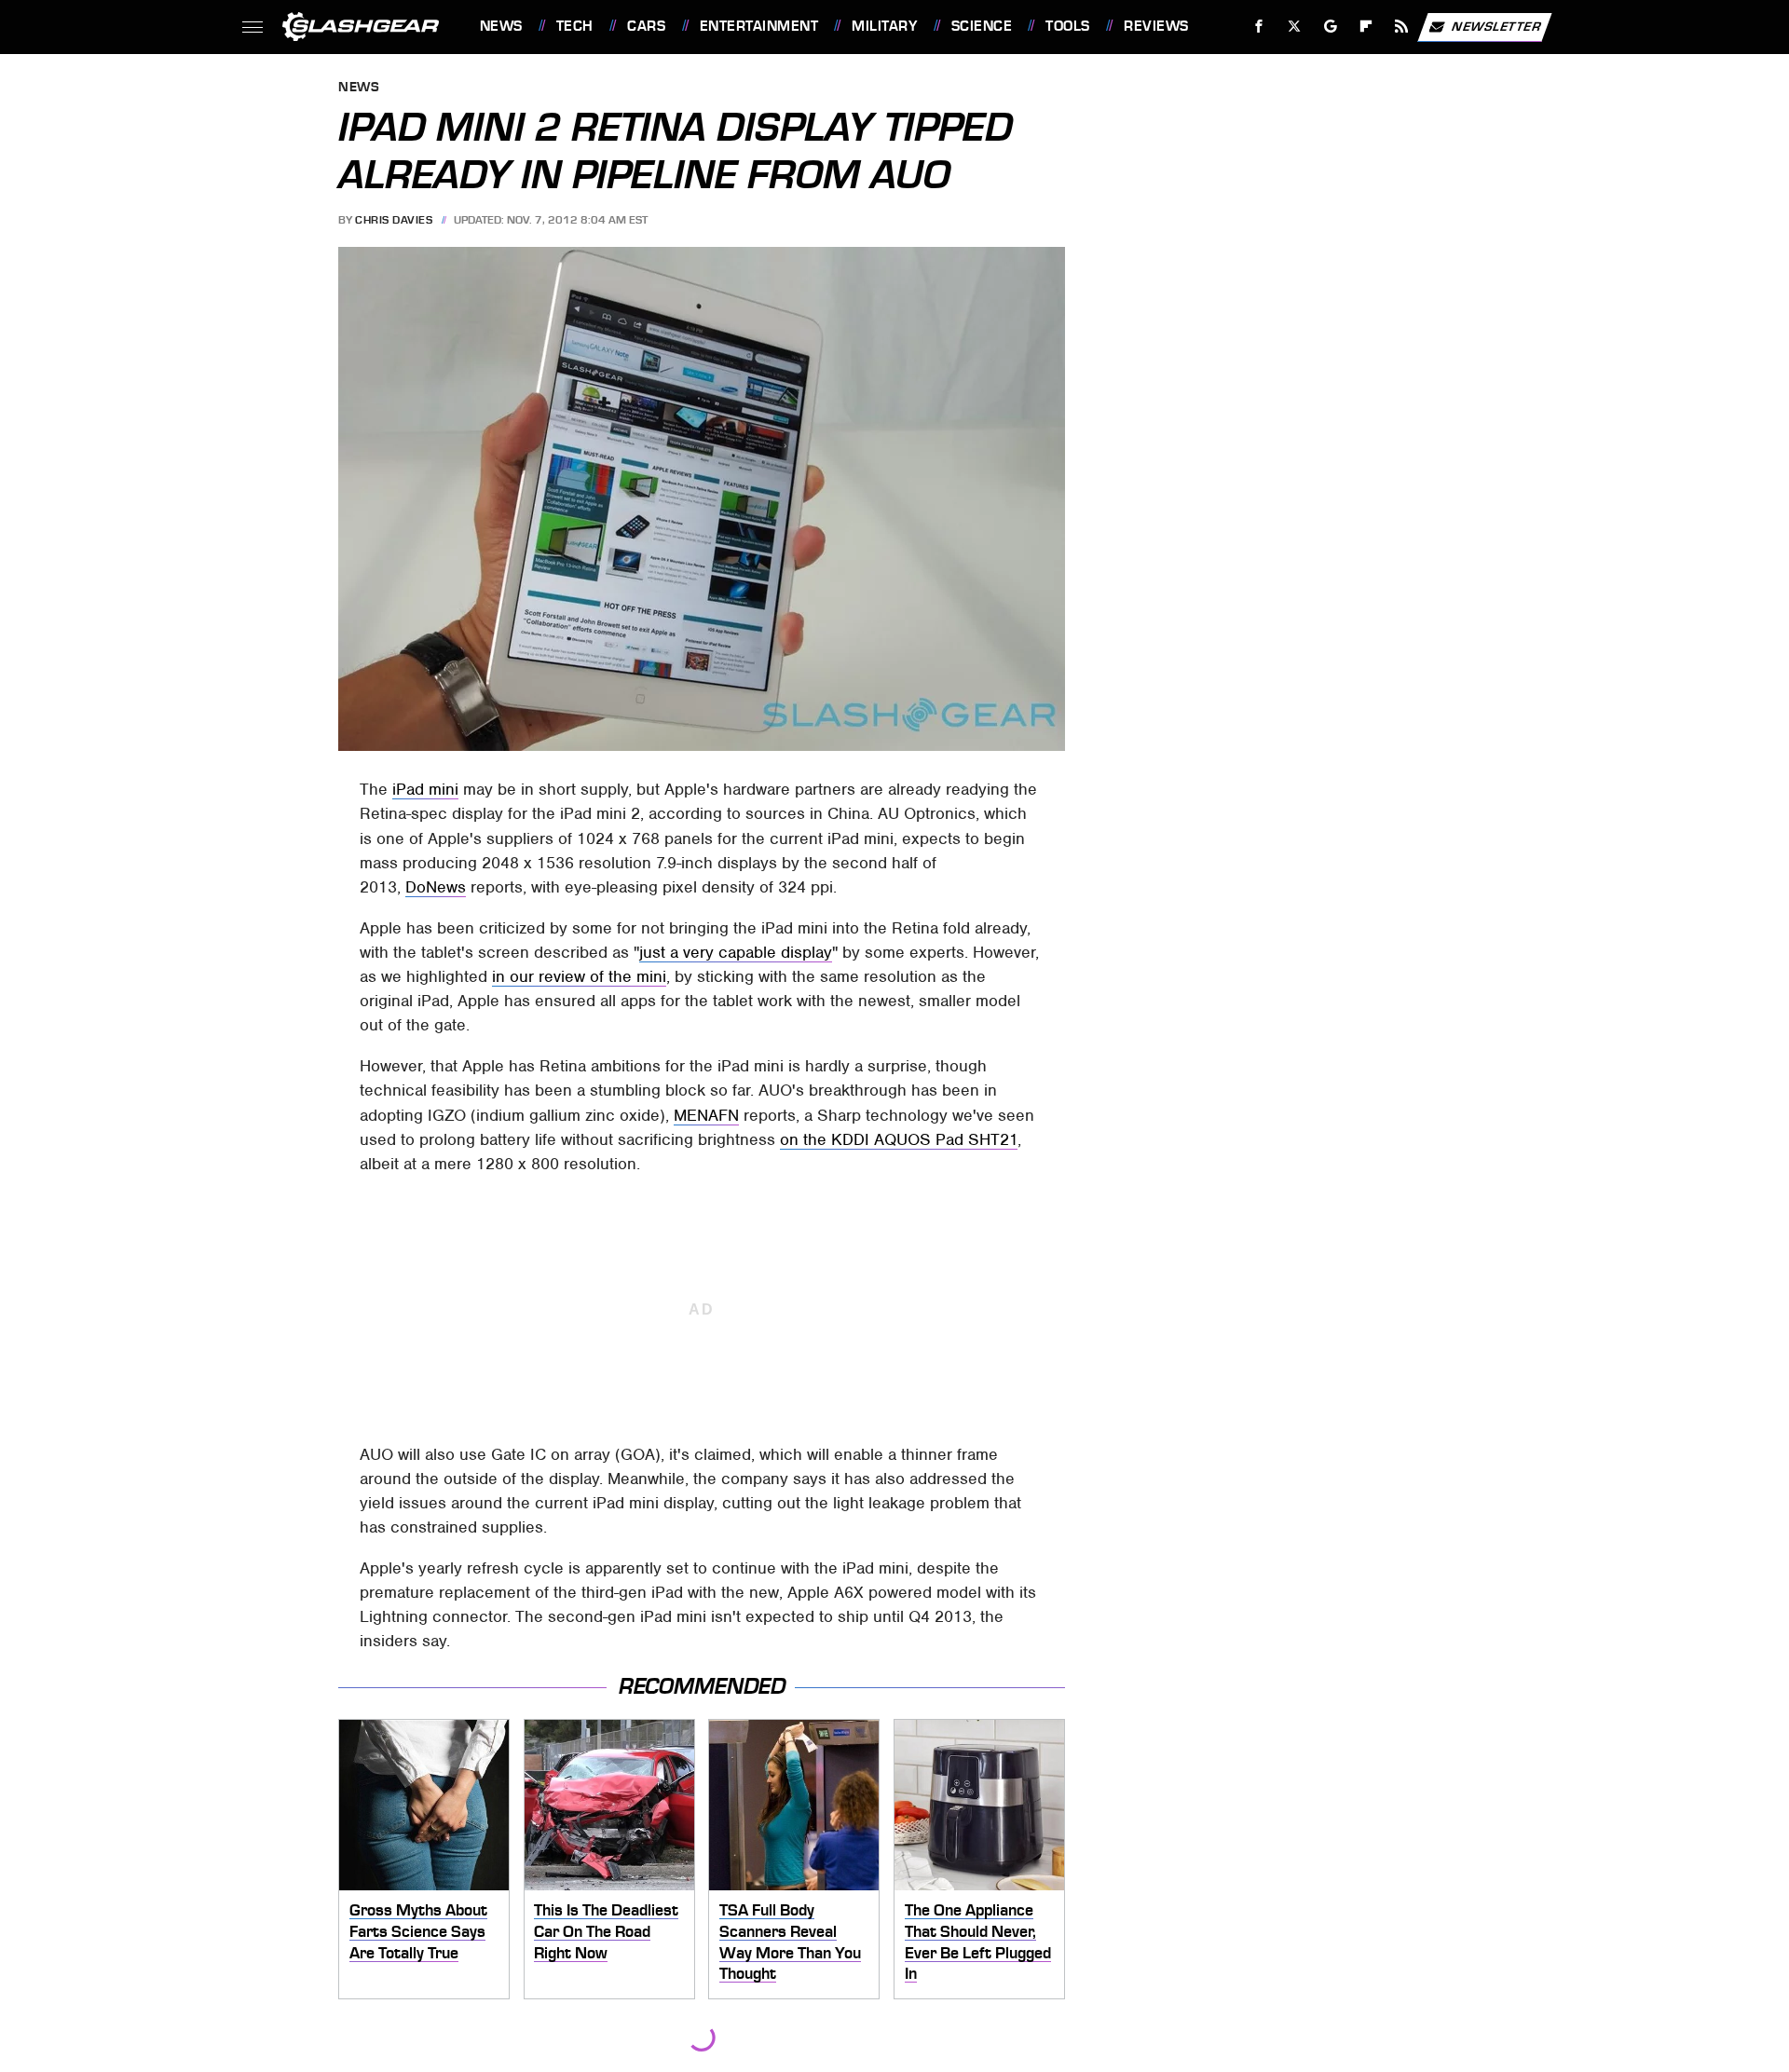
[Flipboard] (1366, 27)
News (501, 26)
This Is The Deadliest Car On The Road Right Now (606, 1931)
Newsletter (1496, 26)
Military (884, 26)
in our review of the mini (579, 976)
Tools (1067, 26)
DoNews (436, 887)
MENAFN (706, 1115)
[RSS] (1401, 27)
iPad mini (425, 789)
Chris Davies (394, 220)
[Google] (1330, 27)
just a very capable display (736, 952)
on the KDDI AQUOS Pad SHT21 (899, 1139)
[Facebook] (1259, 27)
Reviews (1156, 26)
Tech (575, 26)
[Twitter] (1294, 27)
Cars (646, 26)
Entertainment (759, 26)
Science (982, 26)
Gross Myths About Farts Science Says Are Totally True (418, 1931)
